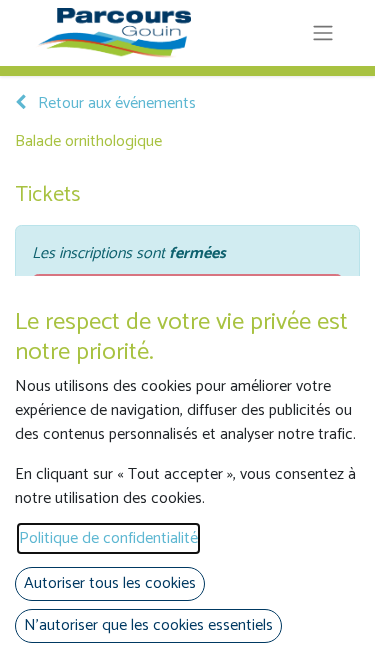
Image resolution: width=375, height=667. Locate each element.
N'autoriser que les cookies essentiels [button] (148, 625)
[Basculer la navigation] (323, 33)
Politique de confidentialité (108, 538)
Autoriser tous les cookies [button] (110, 583)
